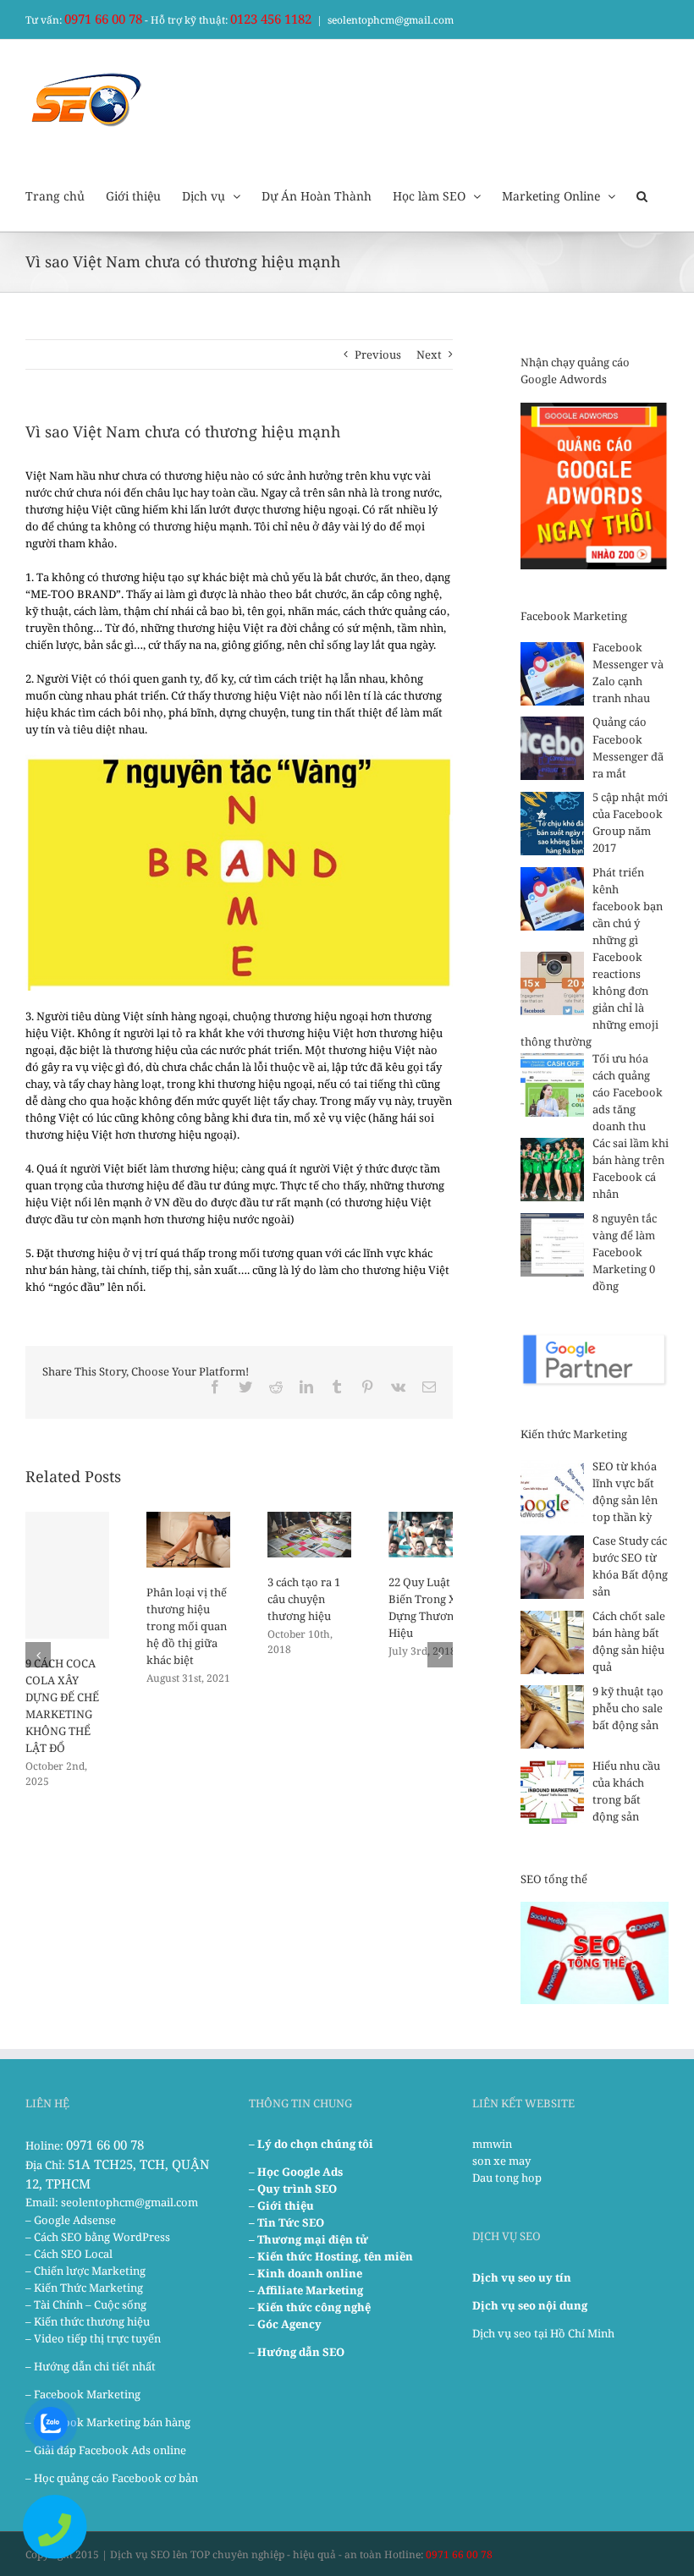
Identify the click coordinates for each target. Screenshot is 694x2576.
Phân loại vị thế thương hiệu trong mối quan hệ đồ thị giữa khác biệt (187, 1626)
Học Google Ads (300, 2172)
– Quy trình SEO (293, 2189)
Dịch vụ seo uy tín (522, 2277)
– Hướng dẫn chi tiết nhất (91, 2366)
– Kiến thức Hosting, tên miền (331, 2256)
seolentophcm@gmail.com (391, 20)
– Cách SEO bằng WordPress (98, 2237)
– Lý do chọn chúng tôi (311, 2144)
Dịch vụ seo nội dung (530, 2305)
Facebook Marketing (87, 2394)
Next (429, 354)
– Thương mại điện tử (308, 2239)
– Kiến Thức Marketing (84, 2288)
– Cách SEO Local (69, 2254)
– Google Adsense (71, 2220)
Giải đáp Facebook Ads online (110, 2450)
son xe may (501, 2161)
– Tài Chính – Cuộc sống (86, 2304)
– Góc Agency (285, 2324)
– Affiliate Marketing (306, 2290)
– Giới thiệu (281, 2205)
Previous (378, 354)
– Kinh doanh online (306, 2273)
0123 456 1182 (271, 19)
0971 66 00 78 (103, 19)
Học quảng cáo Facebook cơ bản (116, 2478)
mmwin (492, 2144)
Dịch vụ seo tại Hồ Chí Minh (543, 2333)
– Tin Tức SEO (286, 2222)
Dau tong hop (507, 2178)
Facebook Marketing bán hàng (112, 2422)
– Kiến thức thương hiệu (88, 2321)
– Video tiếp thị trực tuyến (93, 2338)
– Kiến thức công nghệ (310, 2307)
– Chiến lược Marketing (85, 2271)
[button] (642, 195)
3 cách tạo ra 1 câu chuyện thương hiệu (304, 1599)
